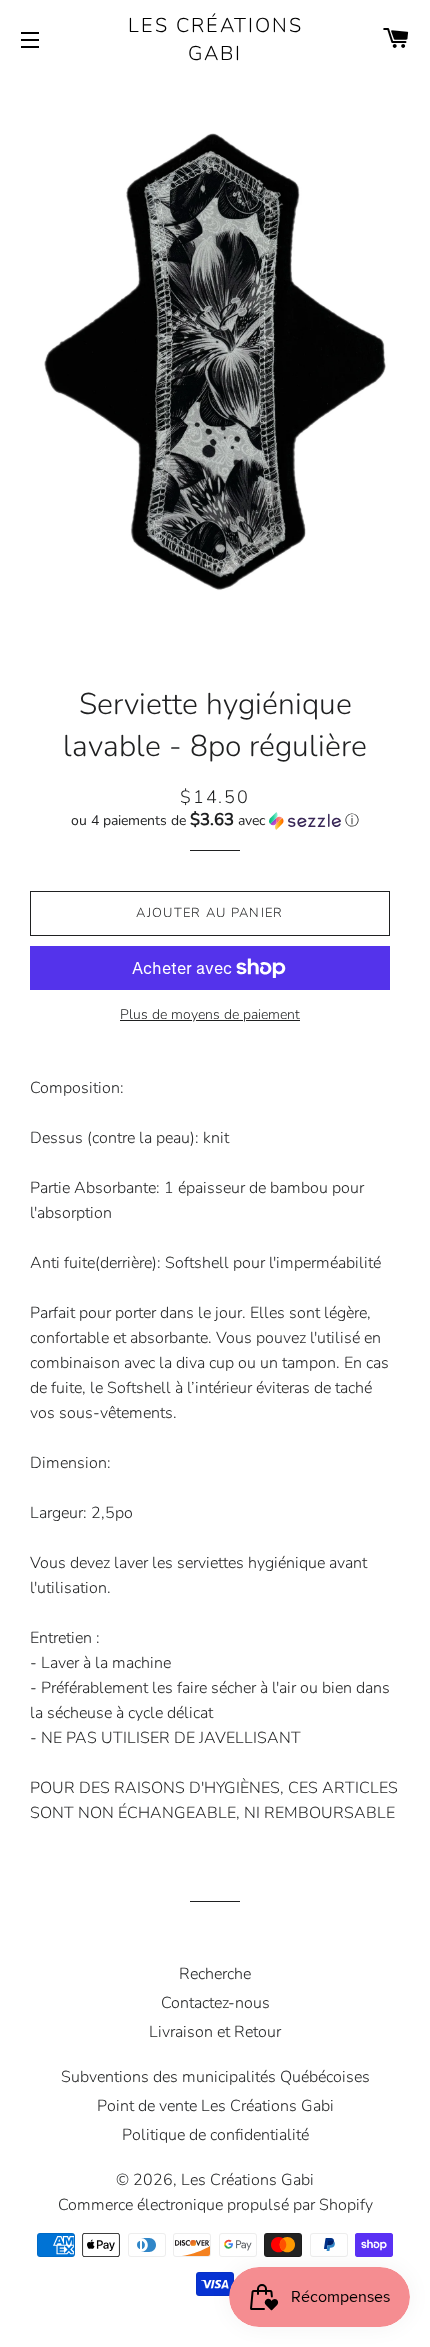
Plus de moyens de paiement (210, 1014)
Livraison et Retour (215, 2032)
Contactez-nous (215, 2003)
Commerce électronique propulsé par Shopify (215, 2205)
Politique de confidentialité (215, 2135)
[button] (215, 820)
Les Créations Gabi (215, 39)
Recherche (215, 1974)
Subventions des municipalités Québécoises (215, 2077)
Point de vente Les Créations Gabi (215, 2106)
